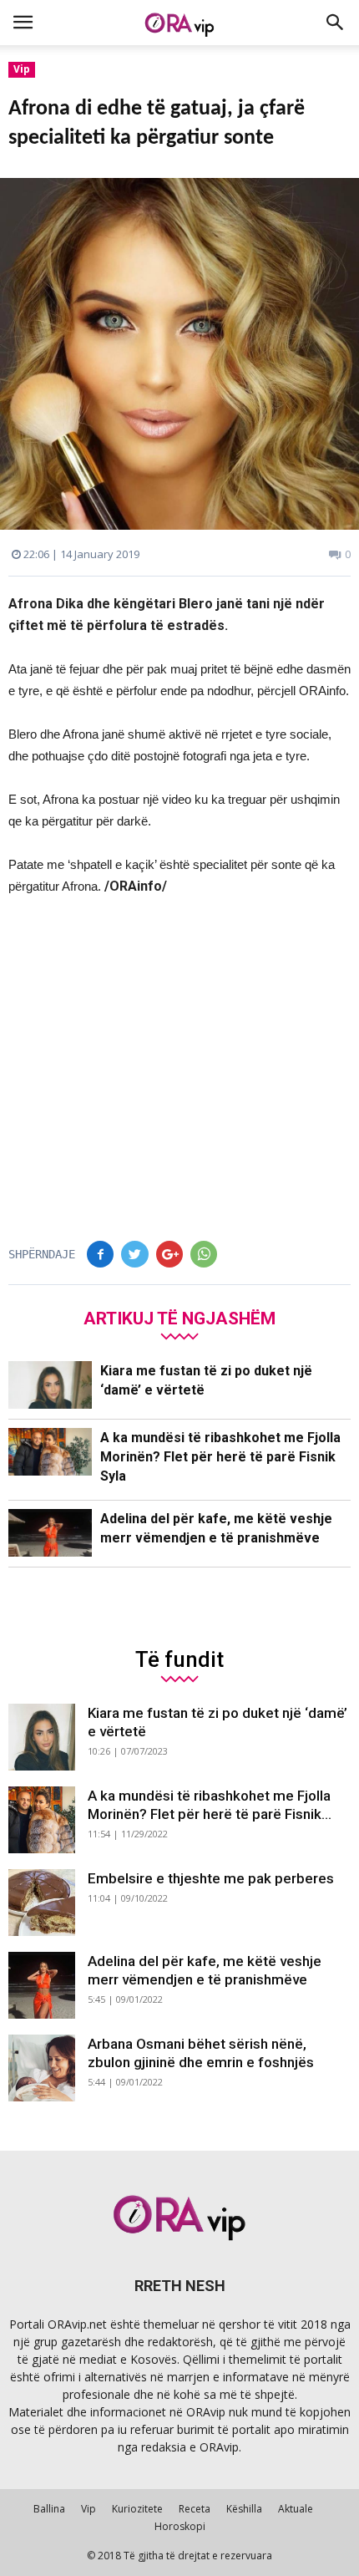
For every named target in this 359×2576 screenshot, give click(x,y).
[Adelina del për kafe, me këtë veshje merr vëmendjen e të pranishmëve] (50, 1533)
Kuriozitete (137, 2509)
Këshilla (244, 2509)
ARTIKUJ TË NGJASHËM (179, 1318)
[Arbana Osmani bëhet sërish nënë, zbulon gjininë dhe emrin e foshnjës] (42, 2068)
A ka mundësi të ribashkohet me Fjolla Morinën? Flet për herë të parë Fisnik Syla (220, 1457)
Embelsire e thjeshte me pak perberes (211, 1878)
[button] (336, 23)
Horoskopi (180, 2526)
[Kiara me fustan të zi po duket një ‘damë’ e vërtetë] (50, 1385)
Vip (22, 69)
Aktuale (296, 2509)
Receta (195, 2509)
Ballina (49, 2509)
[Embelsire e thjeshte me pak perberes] (42, 1903)
